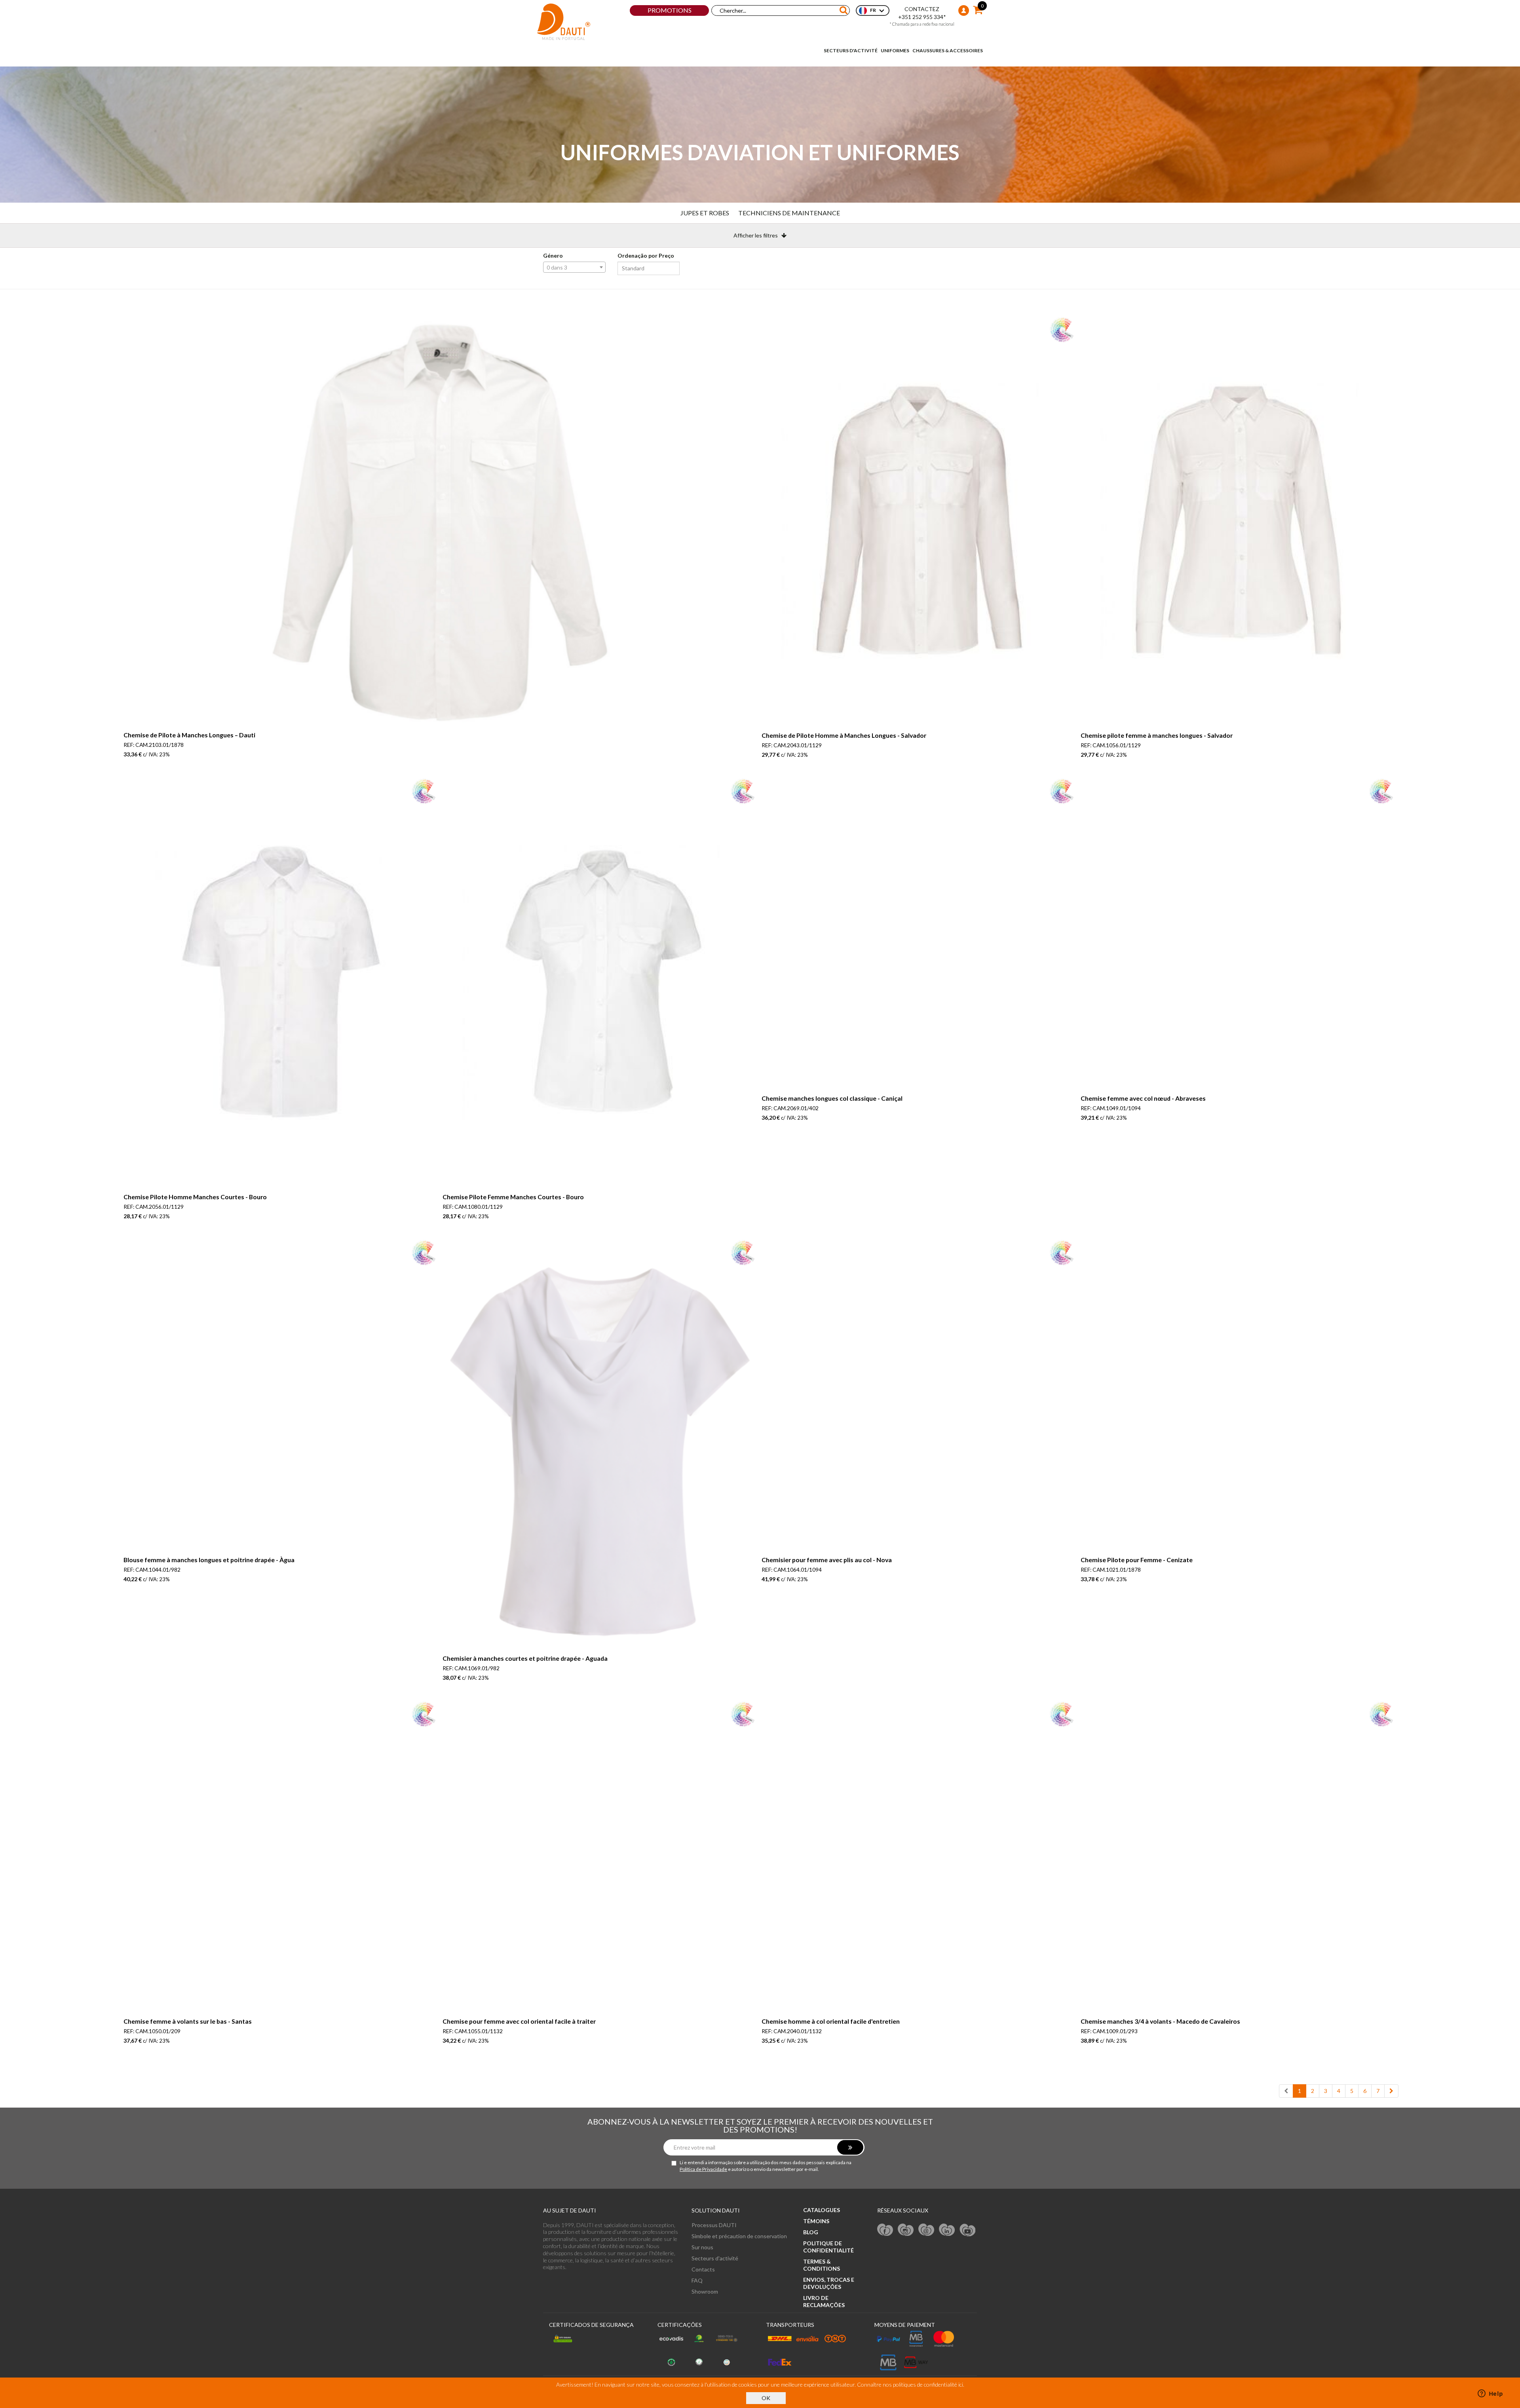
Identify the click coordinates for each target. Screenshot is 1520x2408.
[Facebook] (885, 2229)
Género (553, 255)
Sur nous (702, 2247)
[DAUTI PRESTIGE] (564, 22)
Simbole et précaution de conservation (739, 2236)
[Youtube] (967, 2229)
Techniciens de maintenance (789, 213)
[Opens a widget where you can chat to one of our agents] (1490, 2394)
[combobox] (574, 267)
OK (766, 2398)
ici (961, 2384)
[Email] (926, 2229)
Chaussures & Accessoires (948, 50)
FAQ (697, 2280)
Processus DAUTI (714, 2225)
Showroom (705, 2291)
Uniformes (895, 50)
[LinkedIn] (947, 2229)
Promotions (670, 10)
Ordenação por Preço (646, 255)
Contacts (703, 2269)
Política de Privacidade (703, 2169)
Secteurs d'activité (851, 50)
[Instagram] (906, 2229)
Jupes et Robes (705, 213)
